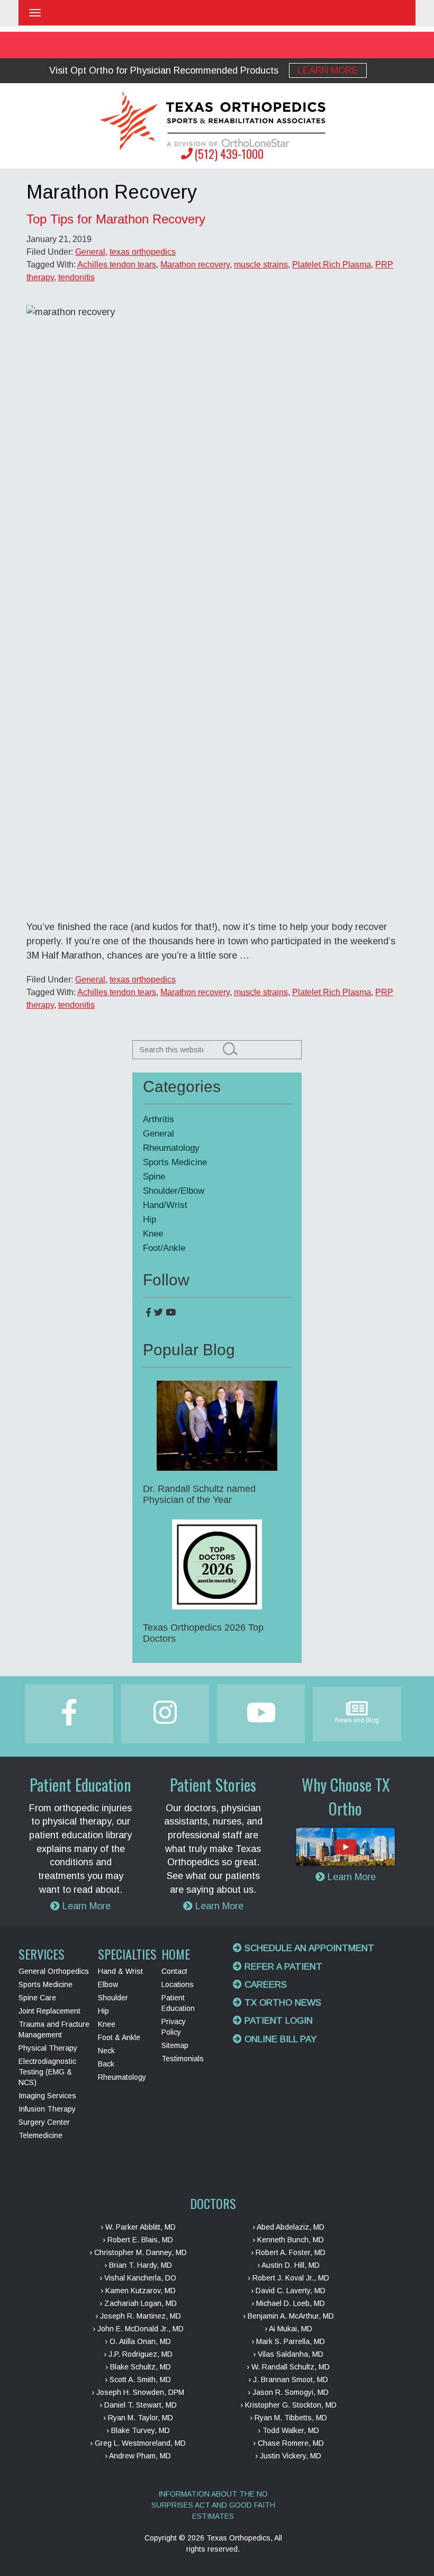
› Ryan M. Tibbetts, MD (288, 2418)
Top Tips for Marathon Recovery (116, 219)
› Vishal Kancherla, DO (138, 2278)
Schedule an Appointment (308, 1948)
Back (106, 2064)
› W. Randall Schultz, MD (288, 2367)
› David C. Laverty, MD (288, 2291)
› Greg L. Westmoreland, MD (138, 2443)
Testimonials (183, 2059)
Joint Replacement (49, 2011)
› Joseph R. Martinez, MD (138, 2316)
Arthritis (159, 1119)
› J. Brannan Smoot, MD (288, 2380)
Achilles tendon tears (117, 265)
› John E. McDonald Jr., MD (138, 2329)
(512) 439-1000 (229, 154)
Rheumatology (171, 1148)
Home (176, 1954)
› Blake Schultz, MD (138, 2367)
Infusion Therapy (47, 2109)
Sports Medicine (175, 1162)
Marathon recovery (195, 265)
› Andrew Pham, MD (138, 2456)
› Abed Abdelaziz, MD (288, 2227)
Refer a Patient (282, 1967)
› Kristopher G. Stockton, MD (288, 2405)
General (90, 252)
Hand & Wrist (120, 1971)
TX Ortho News (282, 2003)
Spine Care (37, 1998)
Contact (174, 1971)
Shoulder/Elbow (174, 1191)
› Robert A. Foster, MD (288, 2252)
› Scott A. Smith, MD (138, 2380)
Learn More (328, 70)
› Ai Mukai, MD (288, 2329)
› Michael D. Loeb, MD (288, 2303)
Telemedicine (40, 2135)
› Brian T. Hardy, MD (138, 2265)
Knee (153, 1234)
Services (42, 1954)
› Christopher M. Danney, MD (138, 2252)
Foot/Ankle (164, 1248)
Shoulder (113, 1998)
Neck (106, 2051)
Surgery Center (44, 2122)
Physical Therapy (48, 2048)
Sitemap (175, 2045)
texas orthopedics (143, 252)
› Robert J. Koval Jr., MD (288, 2278)
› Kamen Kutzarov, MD (138, 2291)
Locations (178, 1984)
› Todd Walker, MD (288, 2430)
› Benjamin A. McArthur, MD (288, 2316)
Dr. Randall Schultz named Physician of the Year (199, 1494)
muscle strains (261, 265)
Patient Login (277, 2021)
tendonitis (76, 277)
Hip (150, 1219)
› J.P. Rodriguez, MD (138, 2354)
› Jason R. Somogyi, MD (288, 2392)
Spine (154, 1177)
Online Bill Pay (279, 2039)
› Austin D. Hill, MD (288, 2265)
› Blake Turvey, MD (138, 2430)
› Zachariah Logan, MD (138, 2303)
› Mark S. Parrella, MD (288, 2341)
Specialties (127, 1954)
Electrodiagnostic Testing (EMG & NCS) (47, 2072)
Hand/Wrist (165, 1205)
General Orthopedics (54, 1971)
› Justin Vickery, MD (288, 2456)
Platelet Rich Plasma (332, 265)
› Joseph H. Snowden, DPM (138, 2392)
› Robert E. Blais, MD (138, 2240)
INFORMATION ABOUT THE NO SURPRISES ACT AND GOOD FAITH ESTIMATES (213, 2505)
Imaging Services (47, 2096)
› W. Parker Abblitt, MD (138, 2227)
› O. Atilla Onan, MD (138, 2341)
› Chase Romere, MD (288, 2443)
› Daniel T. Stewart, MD (138, 2405)
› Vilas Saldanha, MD (288, 2354)
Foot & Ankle (119, 2037)
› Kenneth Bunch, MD (288, 2240)
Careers (264, 1985)
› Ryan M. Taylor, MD (138, 2418)
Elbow (108, 1984)
